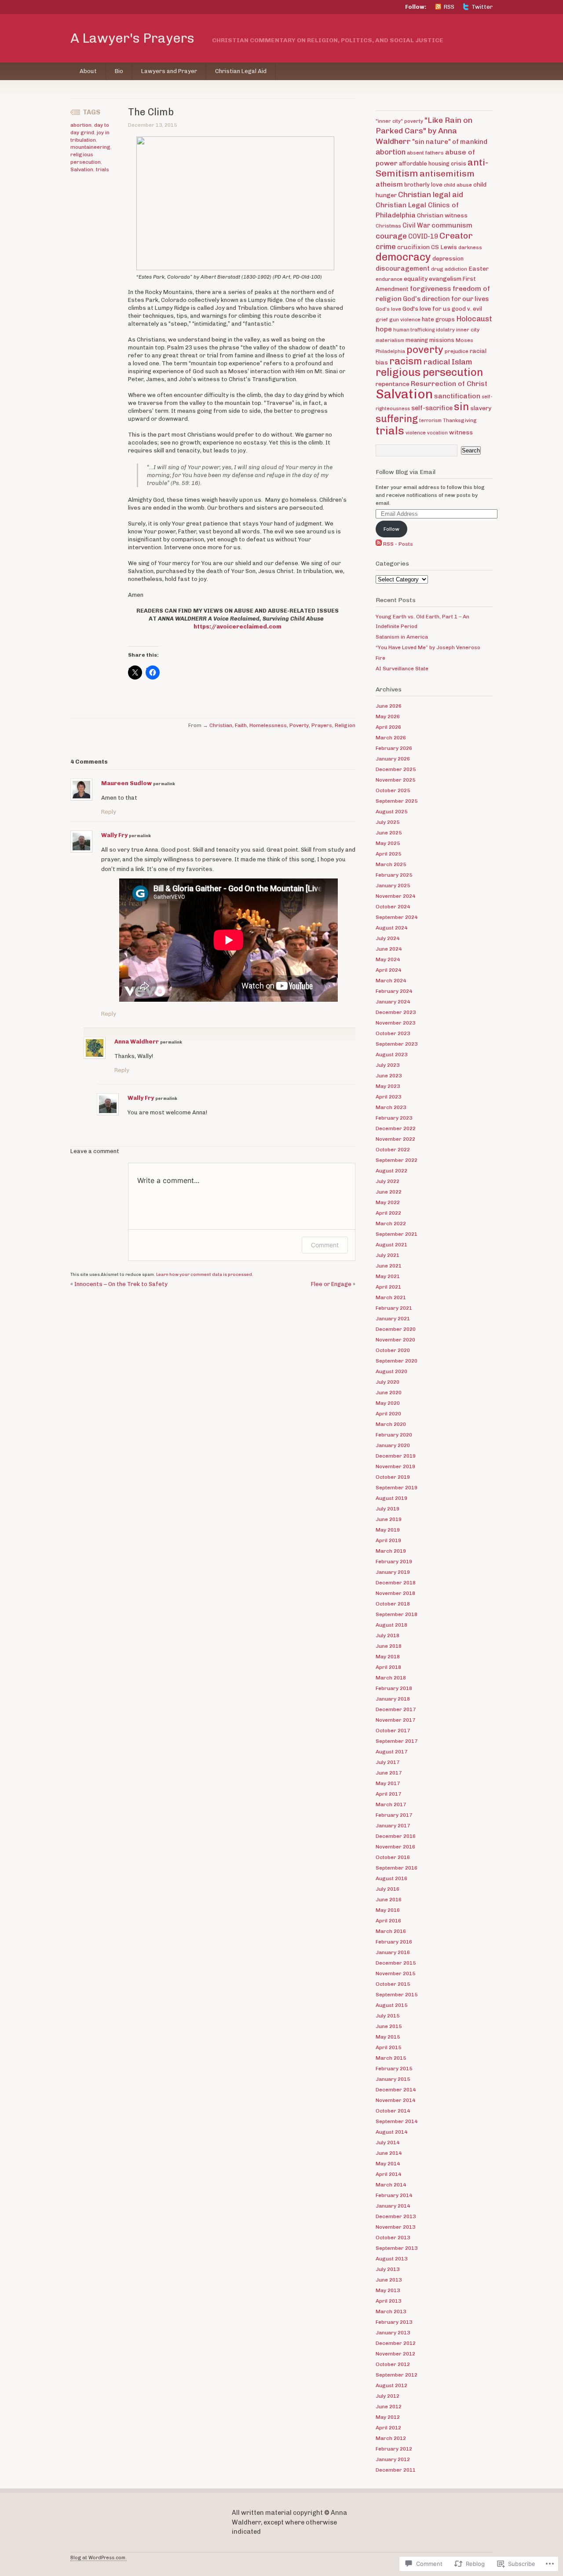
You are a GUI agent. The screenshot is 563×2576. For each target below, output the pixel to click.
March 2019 (391, 1551)
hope (384, 329)
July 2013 (388, 2269)
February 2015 (394, 2069)
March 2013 (391, 2311)
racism (406, 361)
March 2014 (391, 2185)
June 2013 (389, 2280)
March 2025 (391, 864)
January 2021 (393, 1319)
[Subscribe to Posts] (379, 544)
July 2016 (388, 1889)
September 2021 (397, 1234)
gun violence (405, 320)
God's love (388, 309)
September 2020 (397, 1361)
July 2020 (388, 1382)
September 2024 (397, 917)
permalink (164, 784)
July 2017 (388, 1762)
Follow (391, 529)
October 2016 (393, 1857)
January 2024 (393, 1002)
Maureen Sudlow (126, 783)
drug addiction (449, 269)
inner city (468, 330)
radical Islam (448, 362)
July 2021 (388, 1255)
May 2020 (388, 1403)
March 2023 (391, 1107)
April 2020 (388, 1414)
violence (416, 433)
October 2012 (393, 2364)
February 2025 (394, 875)
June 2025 (389, 833)
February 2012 (394, 2449)
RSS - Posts (398, 544)
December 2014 (396, 2090)
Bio (119, 71)
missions (442, 340)
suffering (397, 419)
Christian (221, 725)
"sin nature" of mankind (450, 142)
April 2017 (388, 1794)
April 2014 (388, 2174)
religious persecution (429, 372)
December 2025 (396, 769)
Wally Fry (114, 835)
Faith (241, 725)
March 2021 (391, 1297)
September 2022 (397, 1160)
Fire (380, 658)
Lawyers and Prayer (169, 71)
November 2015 (395, 1973)
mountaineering (90, 147)
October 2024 (393, 907)
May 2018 (388, 1657)
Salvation (82, 169)
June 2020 (389, 1393)
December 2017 (396, 1709)
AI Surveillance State (402, 669)
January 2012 (393, 2459)
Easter (479, 268)
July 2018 (388, 1635)
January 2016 (393, 1952)
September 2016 (397, 1868)
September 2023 (397, 1044)
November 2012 (395, 2354)
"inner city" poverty (399, 121)
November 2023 (395, 1023)
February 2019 (394, 1562)
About (88, 71)
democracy (403, 257)
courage (391, 236)
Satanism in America (402, 637)
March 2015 (391, 2058)
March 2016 (391, 1931)
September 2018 (397, 1614)
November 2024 (395, 896)
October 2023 (393, 1033)
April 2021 (388, 1287)
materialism (390, 340)
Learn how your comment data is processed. (205, 1275)
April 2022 (388, 1213)
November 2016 (395, 1847)
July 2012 (388, 2396)
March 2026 (391, 738)
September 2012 (397, 2375)
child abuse (458, 185)
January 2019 (393, 1572)
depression (448, 259)
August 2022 (391, 1171)
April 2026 (388, 727)
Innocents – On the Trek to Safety (121, 1284)
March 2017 (391, 1804)
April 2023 (388, 1097)
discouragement (403, 268)
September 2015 (397, 1995)
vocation (437, 433)
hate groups (438, 319)
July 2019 (388, 1509)
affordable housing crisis (433, 164)
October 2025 (393, 790)
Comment (325, 1245)
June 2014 (389, 2153)
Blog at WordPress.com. (99, 2558)
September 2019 (397, 1488)
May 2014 (388, 2164)
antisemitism (447, 174)
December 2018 (396, 1583)
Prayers (322, 725)
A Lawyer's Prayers (132, 38)
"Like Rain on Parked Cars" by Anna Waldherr (424, 130)
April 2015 (388, 2047)
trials (102, 169)
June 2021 (389, 1266)
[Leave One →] (108, 761)
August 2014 (391, 2132)
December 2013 (396, 2216)
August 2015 (391, 2005)
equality (416, 279)
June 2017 (389, 1773)
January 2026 (393, 759)
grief (382, 320)
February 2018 (394, 1688)
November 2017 (395, 1720)
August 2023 (391, 1055)
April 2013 (388, 2301)
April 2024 (388, 970)
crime (386, 246)
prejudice (457, 351)
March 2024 (391, 981)
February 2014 (394, 2195)
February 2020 (394, 1435)
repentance (393, 384)
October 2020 (393, 1350)
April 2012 (388, 2428)
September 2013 (397, 2248)
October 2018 (393, 1604)
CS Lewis (444, 247)
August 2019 (391, 1498)
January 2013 (393, 2333)
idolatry (445, 330)
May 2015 (388, 2037)
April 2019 (388, 1540)
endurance (389, 279)
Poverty (299, 725)
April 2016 (388, 1921)
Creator (456, 235)
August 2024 (391, 928)
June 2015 (389, 2026)
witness (461, 432)
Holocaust (474, 319)
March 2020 (391, 1424)
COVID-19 (423, 236)
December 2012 (396, 2343)
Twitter (482, 7)
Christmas (388, 226)
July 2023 (388, 1065)
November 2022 (395, 1139)
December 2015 (396, 1963)
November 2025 (395, 780)
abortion (81, 125)
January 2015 (393, 2079)
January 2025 (393, 886)
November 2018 (395, 1593)
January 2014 (393, 2206)
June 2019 (389, 1519)
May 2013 (388, 2290)
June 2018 (389, 1646)
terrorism (430, 421)
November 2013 (395, 2227)
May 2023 (388, 1086)
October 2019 (393, 1477)
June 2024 (389, 949)
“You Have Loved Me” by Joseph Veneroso (428, 647)
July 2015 (388, 2016)
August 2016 (391, 1878)
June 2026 (389, 706)
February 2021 (394, 1308)
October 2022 (393, 1150)
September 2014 (397, 2121)
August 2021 (391, 1245)
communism (452, 225)
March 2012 (391, 2438)
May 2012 (388, 2417)
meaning (417, 340)
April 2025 (388, 854)
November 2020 (395, 1340)
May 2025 (388, 843)
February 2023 (394, 1118)
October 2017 (393, 1731)
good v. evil (467, 309)
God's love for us (426, 309)
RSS (449, 7)
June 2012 (389, 2407)
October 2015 (393, 1984)
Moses (464, 340)
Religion (345, 725)
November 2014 (395, 2100)
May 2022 (388, 1202)
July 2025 (388, 822)
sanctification (457, 396)
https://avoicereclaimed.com (238, 627)
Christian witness (442, 215)
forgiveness (431, 288)
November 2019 (395, 1466)
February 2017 (394, 1815)
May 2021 (388, 1276)
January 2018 (393, 1699)
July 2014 (388, 2142)
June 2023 (389, 1076)
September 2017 (397, 1741)
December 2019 (396, 1456)
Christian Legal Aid (241, 71)
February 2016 (394, 1942)
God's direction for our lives (446, 299)
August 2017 (391, 1752)
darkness (470, 247)
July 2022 (388, 1181)
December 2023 (396, 1012)
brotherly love (423, 185)
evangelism (445, 279)
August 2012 (391, 2385)
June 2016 (389, 1900)
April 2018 (388, 1667)
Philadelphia (390, 351)
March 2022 (391, 1224)
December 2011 (396, 2470)
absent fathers (425, 153)
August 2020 (391, 1371)
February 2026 (394, 748)
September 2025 (397, 801)
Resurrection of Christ (449, 384)
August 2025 (391, 812)
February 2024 (394, 991)
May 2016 (388, 1910)
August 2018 (391, 1625)
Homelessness (268, 725)
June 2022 (389, 1192)
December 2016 (396, 1836)
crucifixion (413, 247)
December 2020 (396, 1329)
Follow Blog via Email (406, 472)
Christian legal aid (431, 195)
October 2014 (393, 2111)
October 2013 (393, 2238)
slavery (481, 408)
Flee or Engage (331, 1284)
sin (461, 407)
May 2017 (388, 1783)
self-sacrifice (432, 408)
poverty (425, 350)
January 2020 (393, 1445)
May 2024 (388, 959)
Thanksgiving (460, 420)
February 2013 (394, 2322)
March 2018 (391, 1678)
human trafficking (414, 330)
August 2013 (391, 2259)
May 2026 (388, 717)
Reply (109, 812)
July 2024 (388, 938)
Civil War (416, 225)
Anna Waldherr (137, 1042)
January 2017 (393, 1826)
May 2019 (388, 1530)
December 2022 (396, 1128)
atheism (389, 184)
